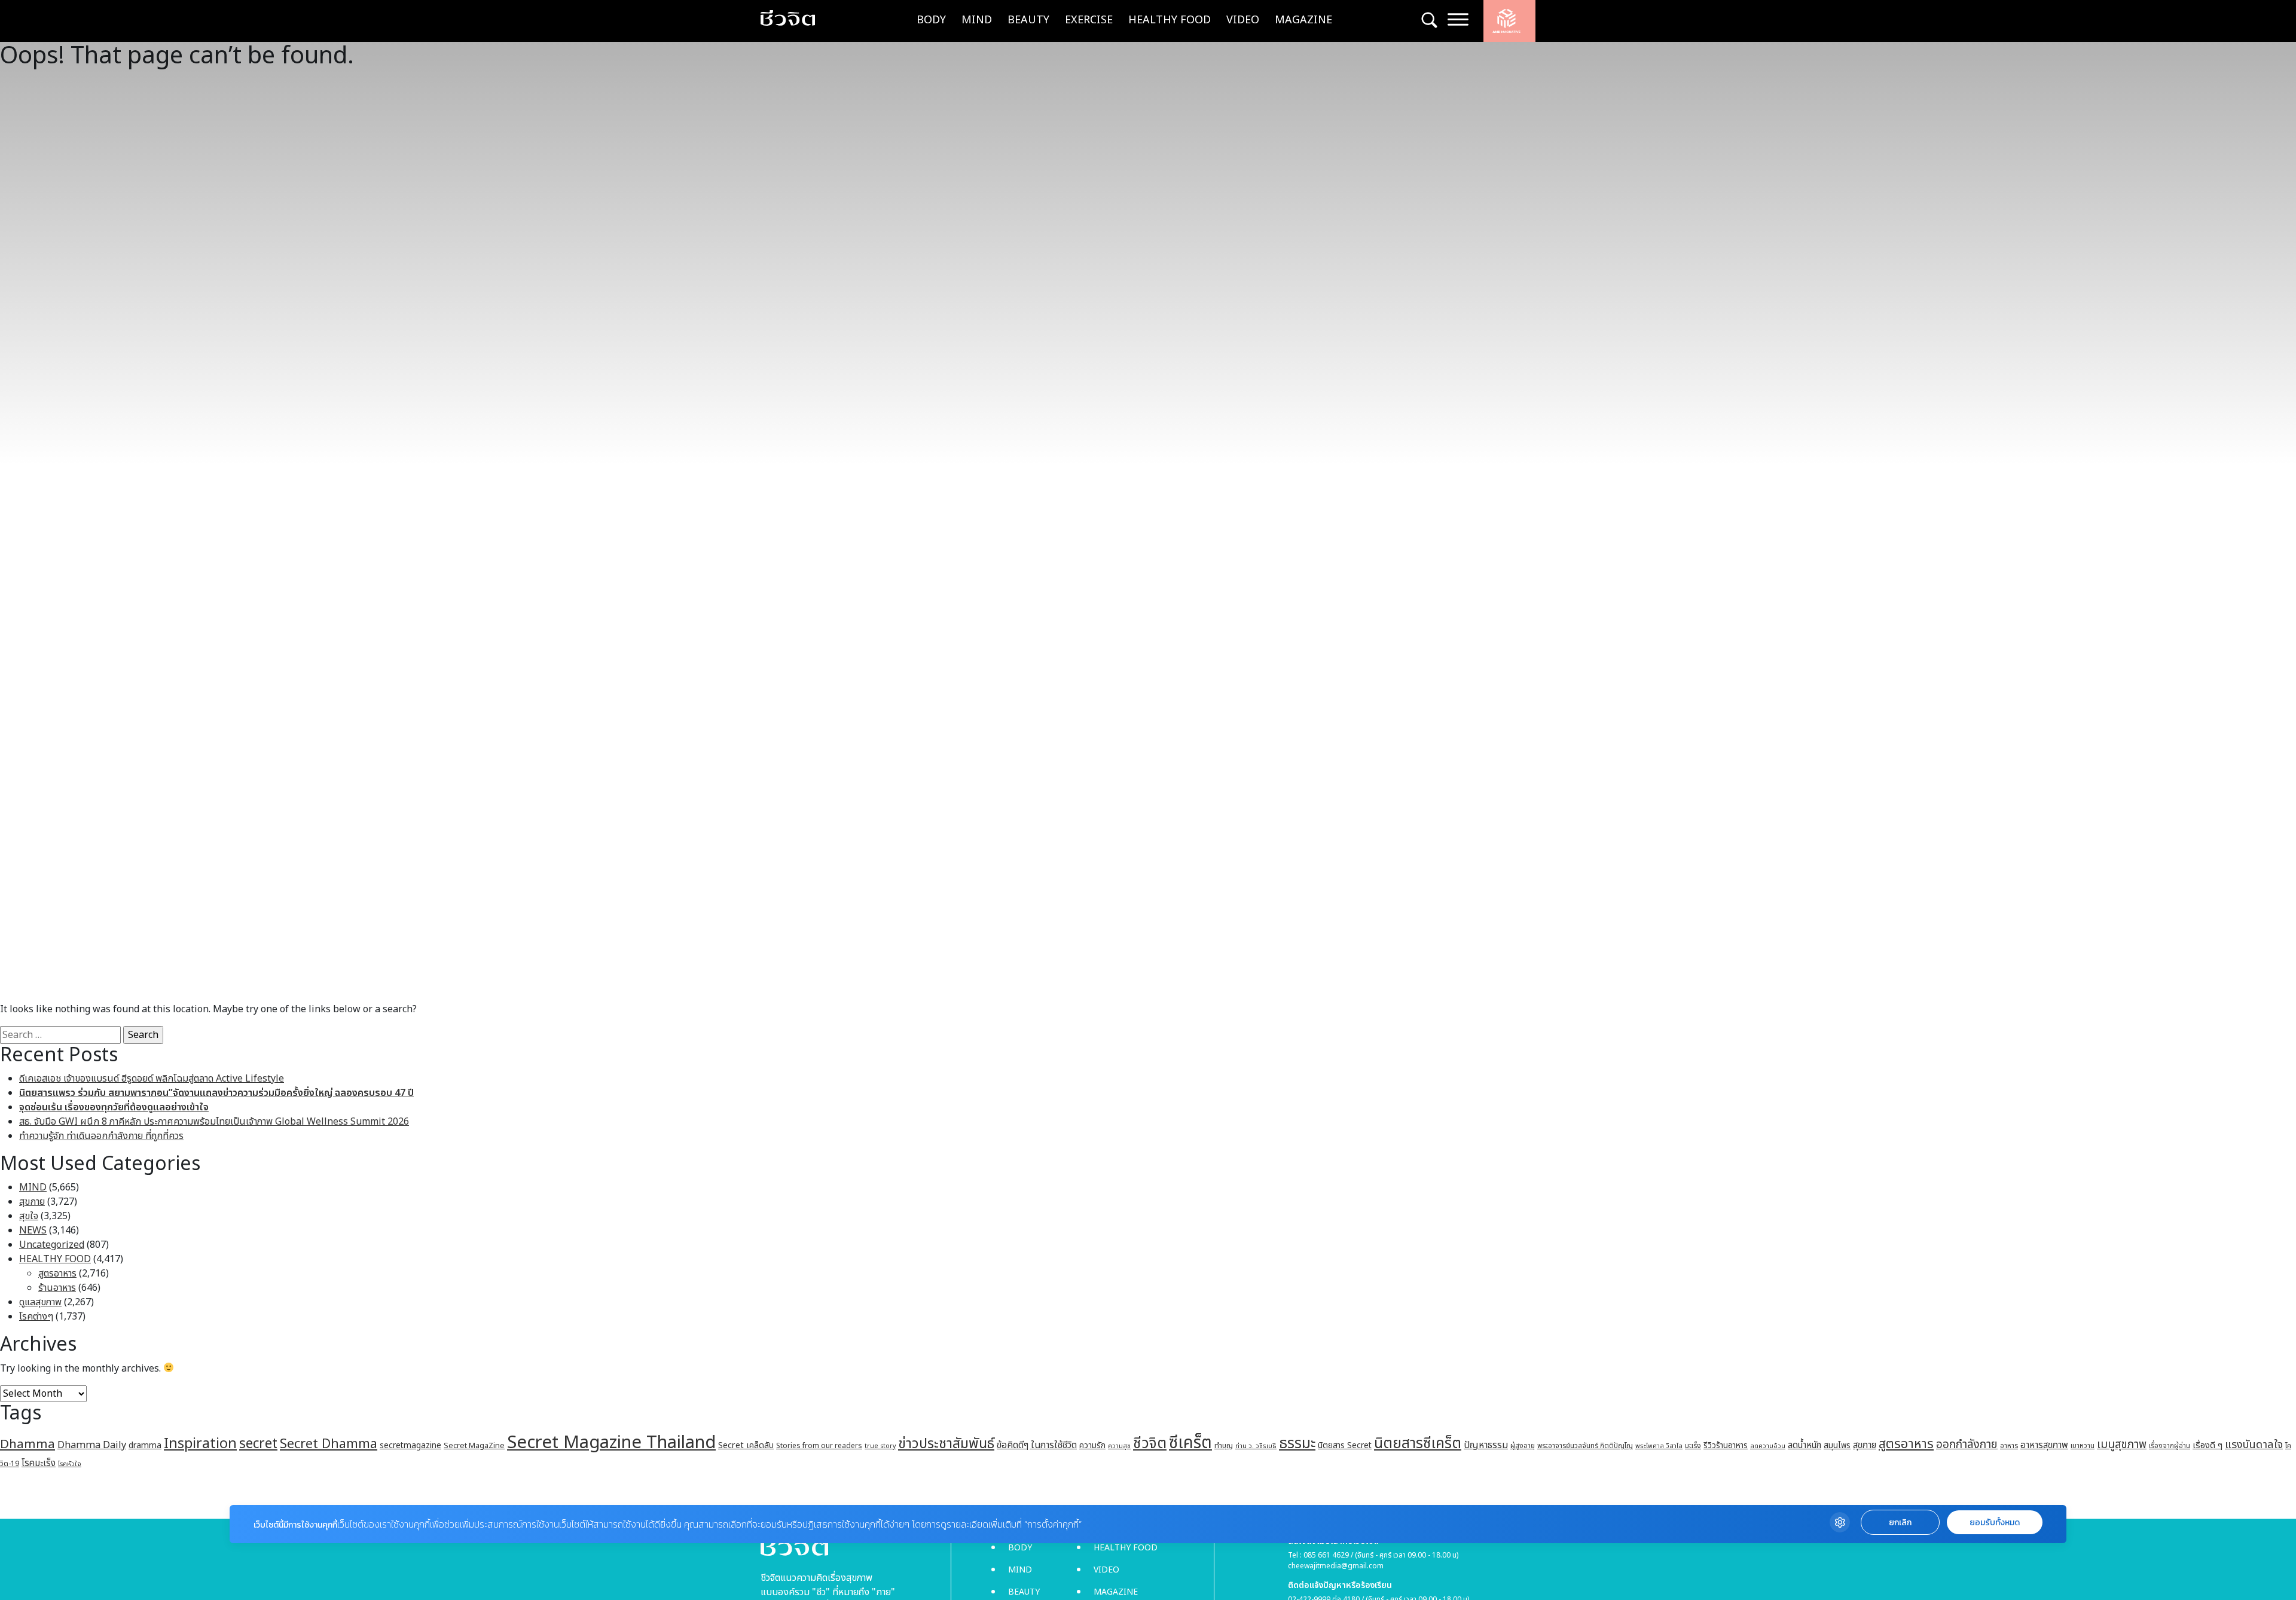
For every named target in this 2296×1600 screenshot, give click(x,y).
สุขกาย (32, 1202)
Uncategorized (52, 1245)
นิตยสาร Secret (1345, 1445)
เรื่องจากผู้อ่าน (2170, 1446)
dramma (145, 1445)
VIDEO (1243, 20)
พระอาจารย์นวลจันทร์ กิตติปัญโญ (1585, 1446)
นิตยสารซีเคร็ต (1418, 1444)
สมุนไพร (1837, 1446)
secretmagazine (410, 1445)
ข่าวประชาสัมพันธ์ (946, 1444)
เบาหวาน (2083, 1446)
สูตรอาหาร (57, 1274)
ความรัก (1092, 1445)
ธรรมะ (1297, 1444)
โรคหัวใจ (70, 1464)
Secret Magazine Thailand (611, 1443)
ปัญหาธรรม (1486, 1445)
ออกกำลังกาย (1967, 1445)
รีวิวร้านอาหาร (1726, 1445)
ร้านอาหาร (57, 1288)
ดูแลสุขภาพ (40, 1302)
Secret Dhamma (329, 1444)
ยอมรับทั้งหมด (1995, 1523)
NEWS (33, 1230)
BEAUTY (1028, 20)
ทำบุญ (1224, 1446)
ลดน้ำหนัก (1805, 1445)
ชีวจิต (1150, 1444)
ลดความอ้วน (1768, 1446)
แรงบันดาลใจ (2254, 1445)
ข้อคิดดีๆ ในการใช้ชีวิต (1037, 1445)
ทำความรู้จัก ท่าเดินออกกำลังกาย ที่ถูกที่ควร (101, 1136)
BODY (931, 20)
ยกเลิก (1900, 1523)
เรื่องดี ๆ (2208, 1445)
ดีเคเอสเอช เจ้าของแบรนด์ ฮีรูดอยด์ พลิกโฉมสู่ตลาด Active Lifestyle (152, 1079)
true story (880, 1446)
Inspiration (200, 1444)
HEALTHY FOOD (1170, 20)
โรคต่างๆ (36, 1317)
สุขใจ (29, 1216)
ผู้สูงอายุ (1523, 1446)
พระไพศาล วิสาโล (1659, 1446)
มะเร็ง (1693, 1446)
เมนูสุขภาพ (2122, 1445)
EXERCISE (1089, 20)
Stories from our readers (819, 1446)
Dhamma (28, 1444)
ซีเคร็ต (1190, 1443)
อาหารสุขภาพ (2044, 1445)
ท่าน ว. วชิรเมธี (1256, 1446)
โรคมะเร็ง (39, 1463)
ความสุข (1119, 1446)
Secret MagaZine (474, 1446)
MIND (977, 20)
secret (258, 1444)
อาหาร (2009, 1446)
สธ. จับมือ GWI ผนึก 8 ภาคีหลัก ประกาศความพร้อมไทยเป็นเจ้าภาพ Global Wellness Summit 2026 (214, 1122)
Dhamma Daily (92, 1445)
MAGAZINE (1303, 20)
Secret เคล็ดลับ (746, 1445)
